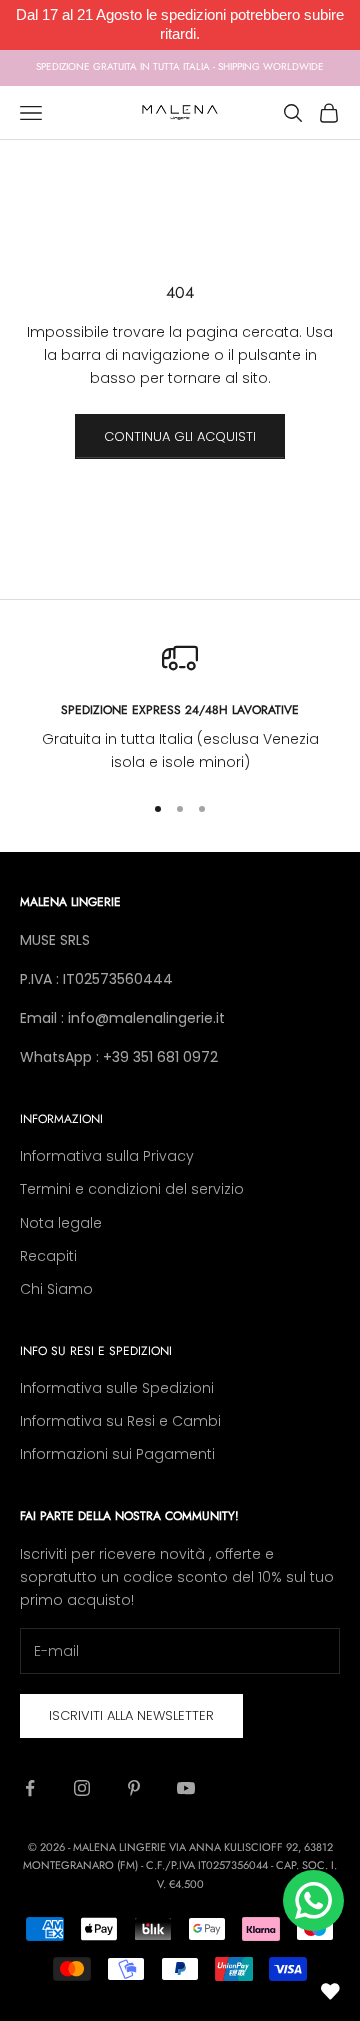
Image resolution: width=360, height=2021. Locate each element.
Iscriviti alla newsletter (131, 1715)
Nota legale (61, 1223)
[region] (180, 707)
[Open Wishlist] (330, 1991)
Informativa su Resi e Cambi (120, 1421)
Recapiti (48, 1256)
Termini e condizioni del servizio (132, 1189)
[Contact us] (313, 1900)
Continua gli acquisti (180, 436)
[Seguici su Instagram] (82, 1788)
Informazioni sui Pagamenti (117, 1454)
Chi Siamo (56, 1289)
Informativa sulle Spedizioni (117, 1388)
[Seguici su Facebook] (30, 1788)
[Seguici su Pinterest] (134, 1788)
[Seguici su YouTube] (186, 1788)
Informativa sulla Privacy (107, 1156)
